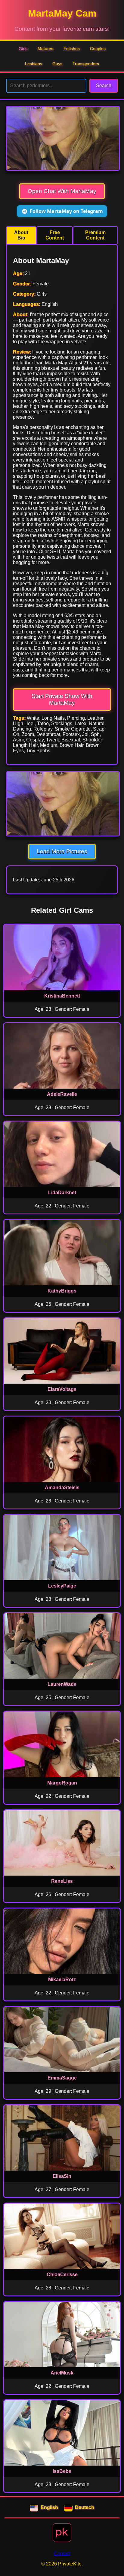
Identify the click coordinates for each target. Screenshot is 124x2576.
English (49, 2507)
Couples (98, 49)
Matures (45, 49)
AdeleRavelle (62, 1094)
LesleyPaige (62, 1586)
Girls (23, 49)
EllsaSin (62, 2176)
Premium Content (95, 235)
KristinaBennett (62, 996)
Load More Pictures (62, 851)
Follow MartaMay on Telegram (66, 211)
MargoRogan (62, 1783)
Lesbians (34, 64)
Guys (57, 64)
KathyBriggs (62, 1291)
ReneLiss (62, 1881)
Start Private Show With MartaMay (62, 699)
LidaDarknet (62, 1193)
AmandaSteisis (62, 1488)
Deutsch (85, 2507)
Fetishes (72, 49)
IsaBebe (62, 2471)
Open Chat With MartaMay (62, 191)
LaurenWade (62, 1684)
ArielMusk (62, 2373)
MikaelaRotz (62, 1980)
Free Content (55, 235)
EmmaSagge (62, 2078)
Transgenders (86, 64)
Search (104, 86)
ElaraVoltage (62, 1389)
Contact (62, 2554)
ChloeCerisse (62, 2275)
